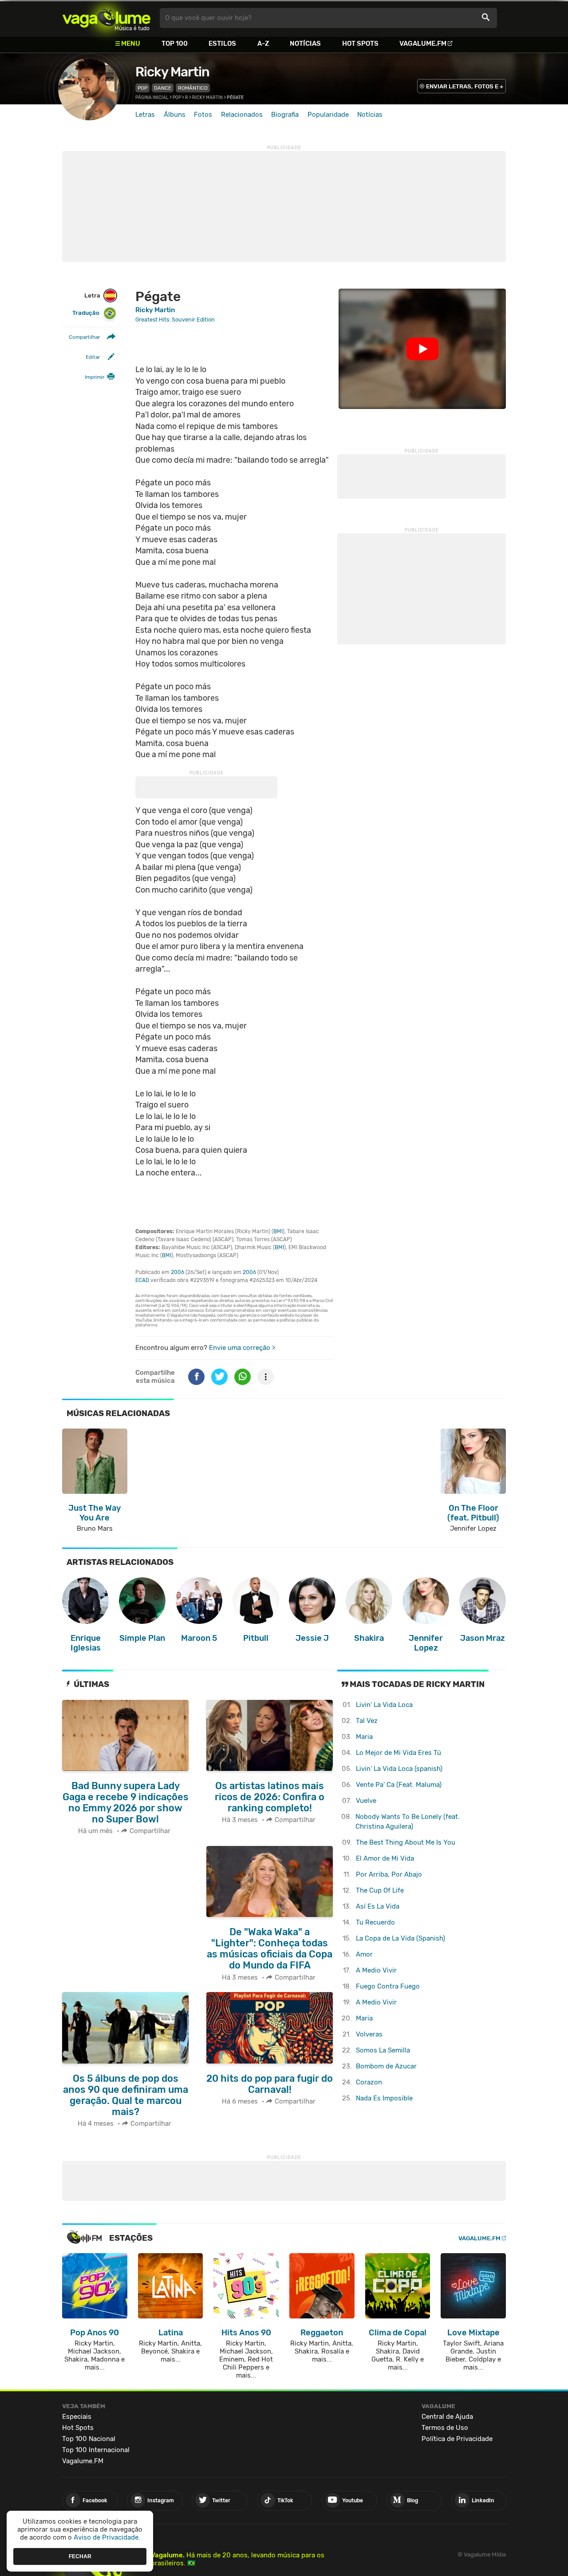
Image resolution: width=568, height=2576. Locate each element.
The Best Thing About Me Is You (406, 1842)
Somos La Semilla (383, 2050)
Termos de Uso (445, 2428)
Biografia (285, 115)
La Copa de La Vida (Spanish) (400, 1938)
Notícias (305, 44)
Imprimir (95, 377)
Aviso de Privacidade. (107, 2537)
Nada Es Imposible (384, 2098)
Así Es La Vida (378, 1906)
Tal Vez (367, 1721)
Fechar (80, 2556)
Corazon (369, 2082)
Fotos (203, 115)
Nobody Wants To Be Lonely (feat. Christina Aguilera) (408, 1822)
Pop (142, 88)
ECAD (142, 1280)
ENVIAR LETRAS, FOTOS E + (465, 86)
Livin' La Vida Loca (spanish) (399, 1769)
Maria (364, 1737)
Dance (163, 88)
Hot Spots (360, 44)
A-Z (263, 44)
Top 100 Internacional (96, 2450)
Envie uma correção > (242, 1348)
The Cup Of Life (380, 1890)
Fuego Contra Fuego (388, 1986)
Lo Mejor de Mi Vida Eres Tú (398, 1753)
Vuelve (366, 1801)
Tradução (86, 313)
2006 (177, 1272)
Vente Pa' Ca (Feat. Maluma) (399, 1785)
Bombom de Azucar (386, 2066)
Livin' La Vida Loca (384, 1705)
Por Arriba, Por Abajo (389, 1874)
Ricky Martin (172, 72)
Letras (145, 115)
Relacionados (242, 115)
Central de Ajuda (447, 2417)
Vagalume (106, 18)
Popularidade (328, 115)
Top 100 (175, 44)
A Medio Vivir (376, 1970)
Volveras (369, 2034)
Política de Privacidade (457, 2439)
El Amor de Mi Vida (385, 1858)
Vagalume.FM (423, 44)
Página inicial (152, 98)
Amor (364, 1954)
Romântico (193, 88)
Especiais (77, 2417)
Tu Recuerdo (375, 1922)
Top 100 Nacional (89, 2439)
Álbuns (175, 115)
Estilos (222, 44)
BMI (278, 1231)
